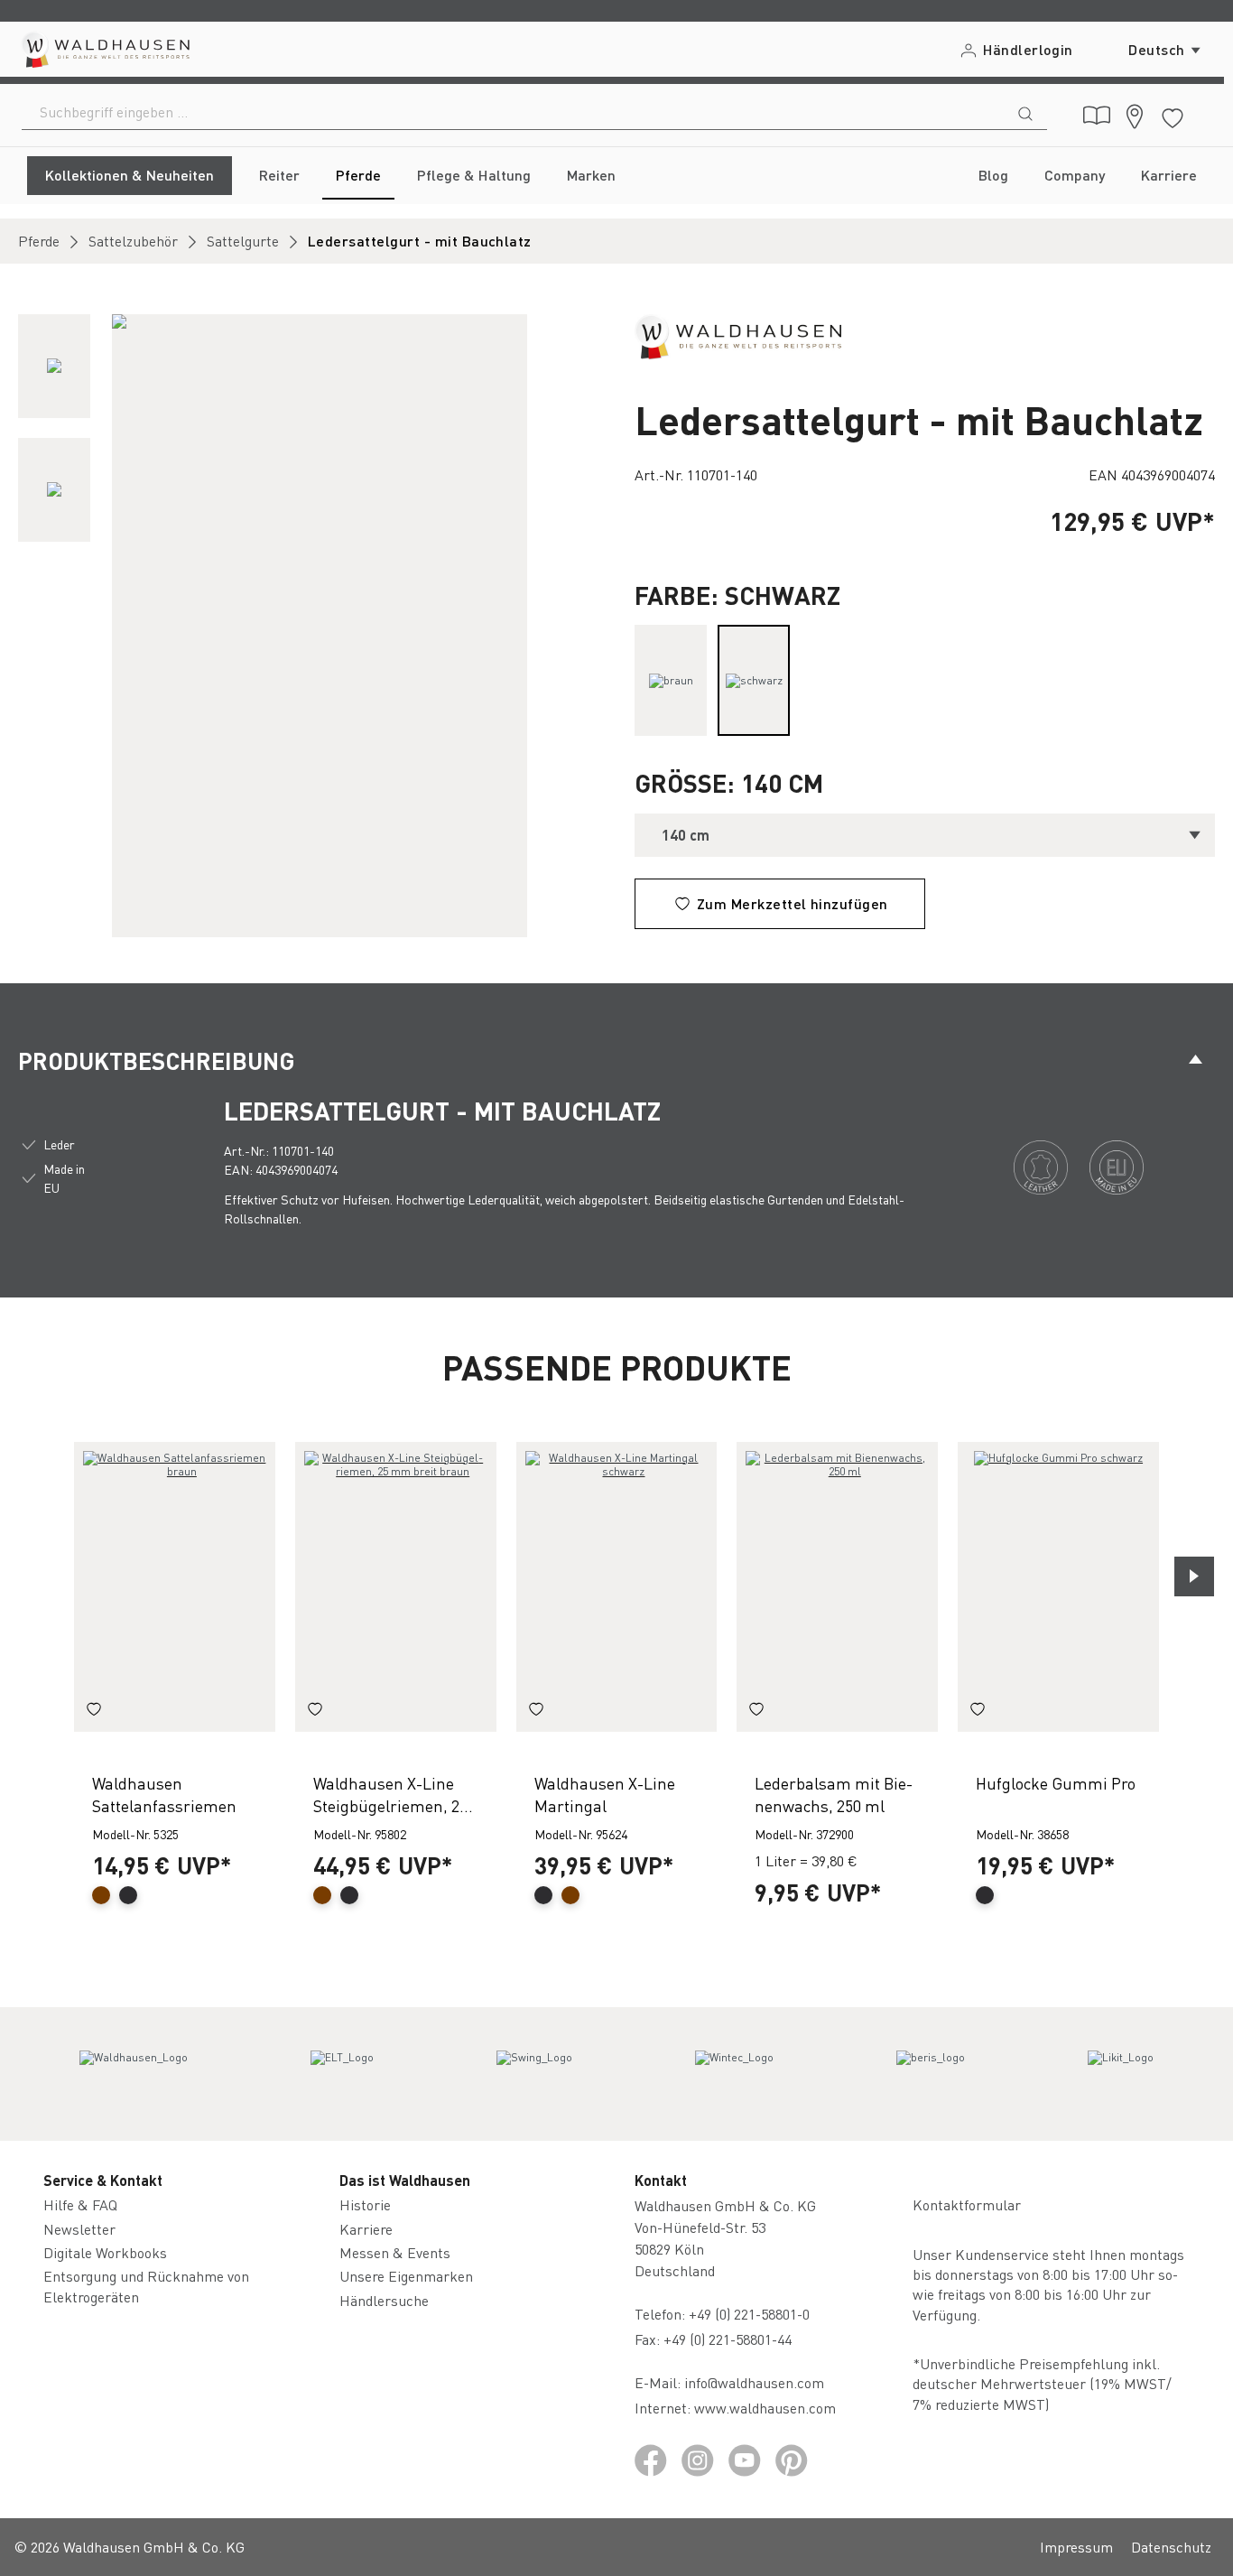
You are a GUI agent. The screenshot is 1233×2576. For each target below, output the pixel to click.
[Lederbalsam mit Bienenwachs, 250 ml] (837, 1587)
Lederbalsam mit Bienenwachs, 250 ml (834, 1794)
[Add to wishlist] (94, 1712)
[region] (308, 626)
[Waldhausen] (738, 335)
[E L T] (342, 2074)
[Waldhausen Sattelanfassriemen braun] (175, 1587)
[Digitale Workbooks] (1097, 116)
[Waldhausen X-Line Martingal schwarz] (617, 1587)
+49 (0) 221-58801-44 (731, 2339)
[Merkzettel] (1173, 115)
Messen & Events (395, 2252)
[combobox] (513, 112)
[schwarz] (754, 680)
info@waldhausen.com (754, 2382)
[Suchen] (1025, 112)
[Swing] (534, 2074)
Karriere (366, 2229)
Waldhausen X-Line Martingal (605, 1794)
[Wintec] (734, 2074)
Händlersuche (384, 2300)
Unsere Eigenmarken (406, 2276)
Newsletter (79, 2229)
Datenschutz (1171, 2547)
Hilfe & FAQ (80, 2204)
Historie (365, 2204)
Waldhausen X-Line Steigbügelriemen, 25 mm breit (390, 1795)
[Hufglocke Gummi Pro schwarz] (1058, 1587)
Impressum (1076, 2547)
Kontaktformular (967, 2204)
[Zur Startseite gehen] (104, 49)
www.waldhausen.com (765, 2408)
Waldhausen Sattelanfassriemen (164, 1794)
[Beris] (931, 2074)
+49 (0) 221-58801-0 (749, 2314)
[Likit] (1121, 2074)
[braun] (671, 680)
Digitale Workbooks (105, 2252)
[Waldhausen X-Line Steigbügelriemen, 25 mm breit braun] (396, 1587)
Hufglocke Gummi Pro (1056, 1783)
